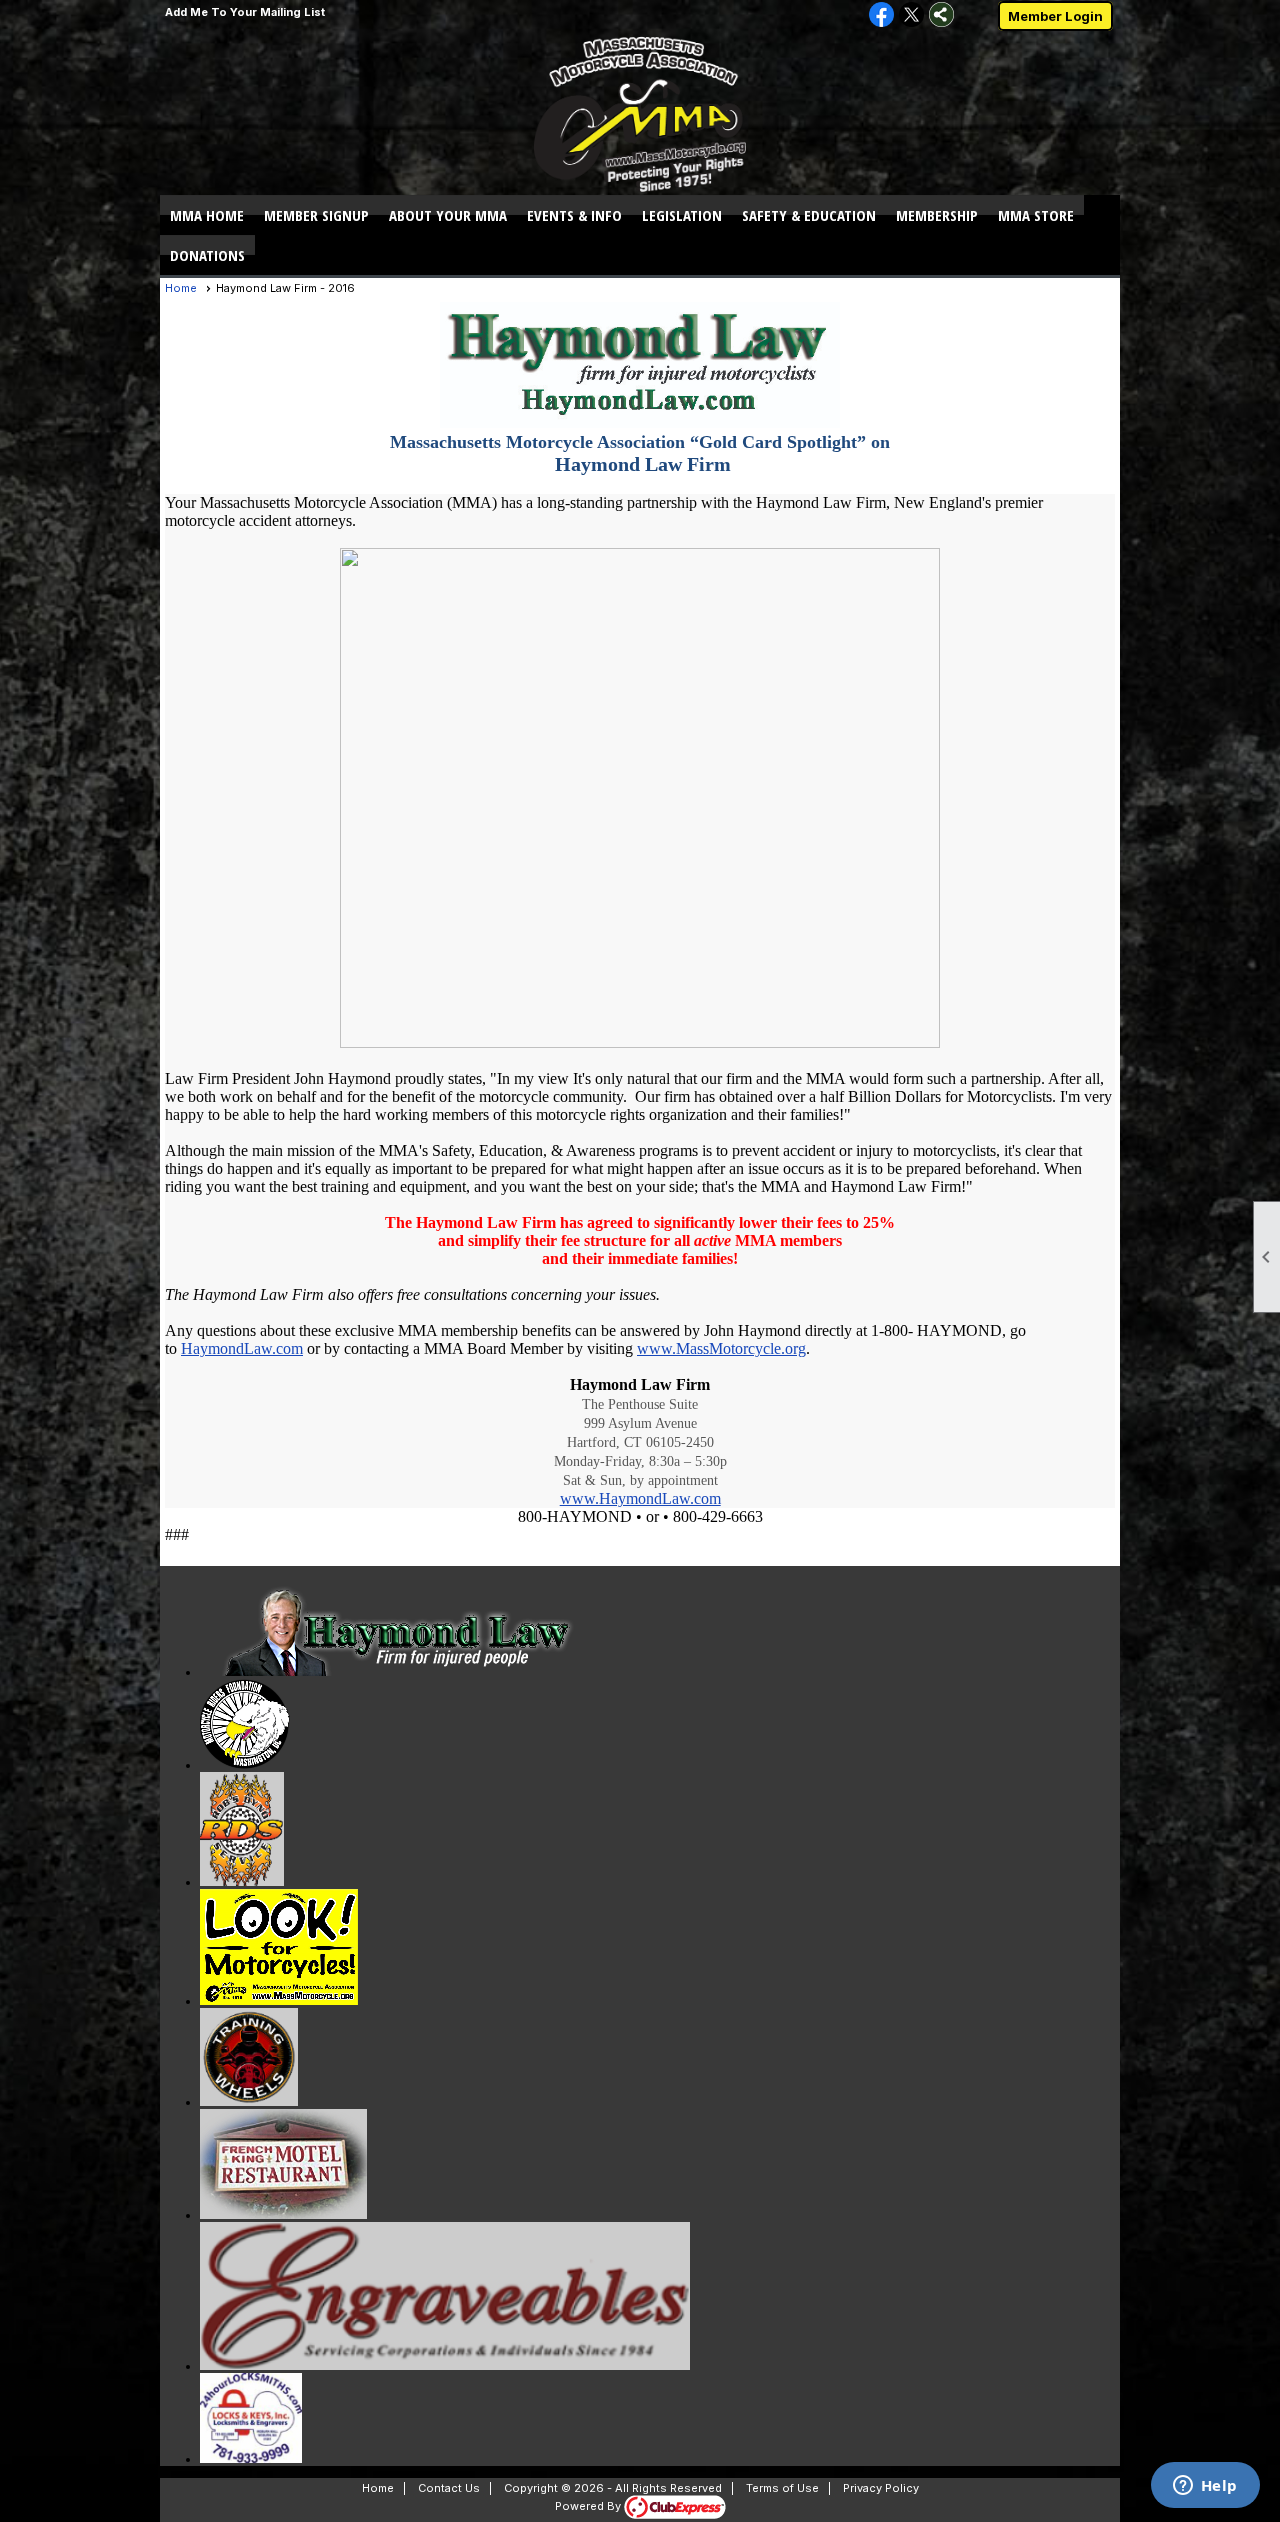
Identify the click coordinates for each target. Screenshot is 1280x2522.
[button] (448, 215)
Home (181, 288)
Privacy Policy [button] (881, 2488)
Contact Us (449, 2488)
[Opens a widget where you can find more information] (1205, 2487)
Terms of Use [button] (782, 2488)
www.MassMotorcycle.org (721, 1348)
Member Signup (316, 215)
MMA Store (1036, 215)
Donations (207, 255)
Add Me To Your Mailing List (245, 12)
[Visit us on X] (911, 16)
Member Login (1055, 16)
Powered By (589, 2506)
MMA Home (207, 215)
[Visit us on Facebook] (881, 16)
